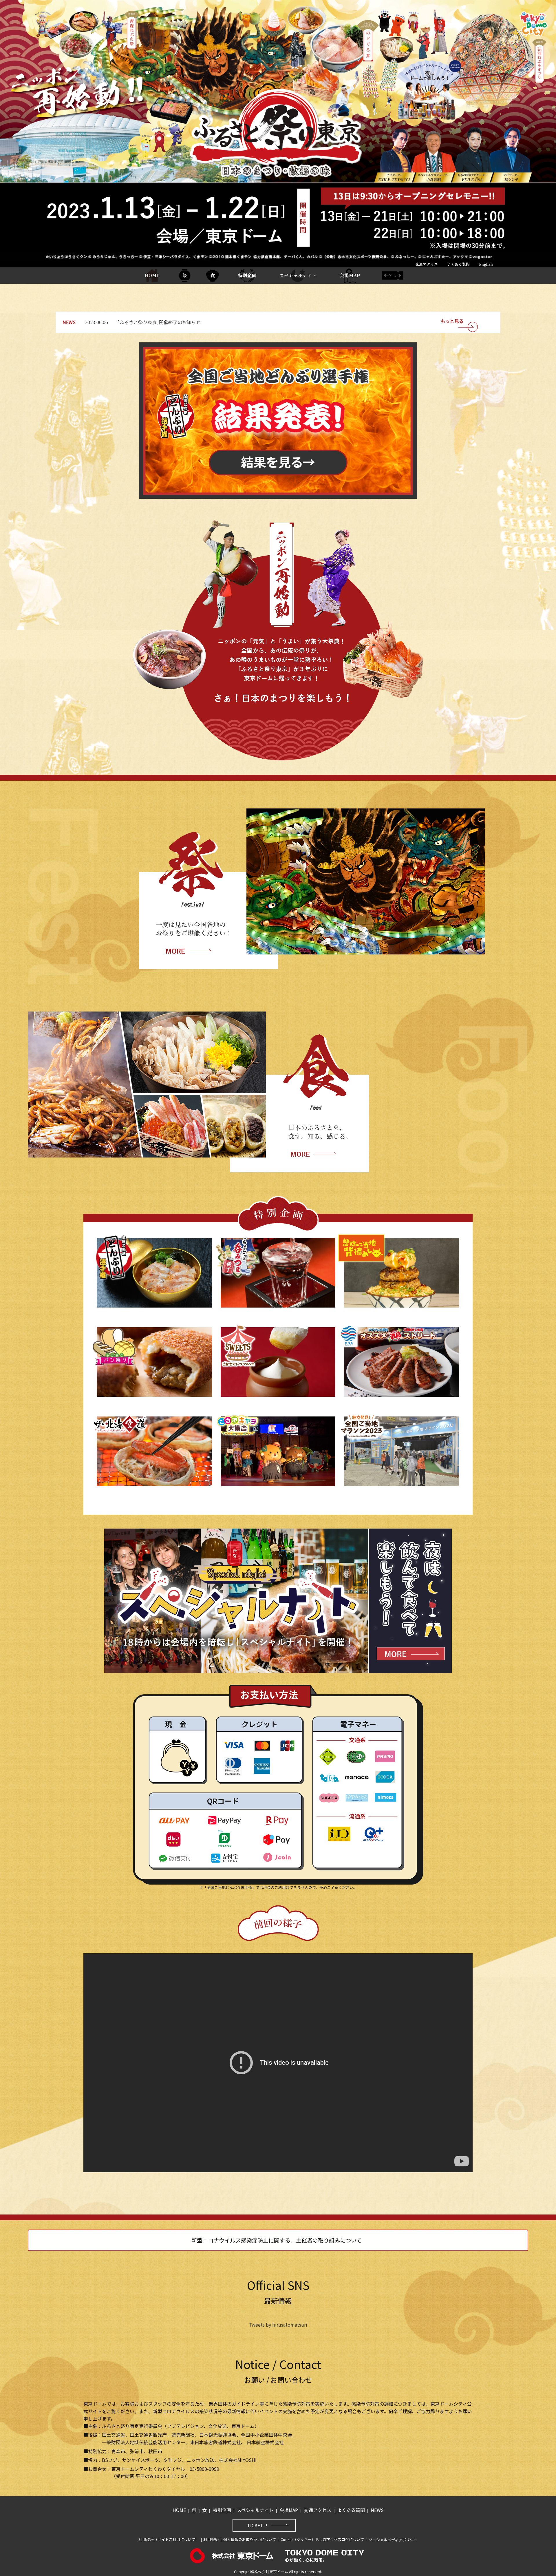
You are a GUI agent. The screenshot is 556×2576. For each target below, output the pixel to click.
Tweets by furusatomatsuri (278, 2325)
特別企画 (247, 275)
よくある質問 (458, 264)
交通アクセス (427, 264)
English (486, 264)
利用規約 (211, 2539)
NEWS (377, 2510)
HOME (152, 275)
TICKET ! (257, 2525)
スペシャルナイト (298, 275)
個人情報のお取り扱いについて (250, 2539)
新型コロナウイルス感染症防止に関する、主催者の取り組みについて (277, 2240)
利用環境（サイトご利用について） (169, 2539)
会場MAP (350, 275)
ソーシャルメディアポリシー (393, 2540)
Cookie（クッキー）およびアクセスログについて (322, 2539)
